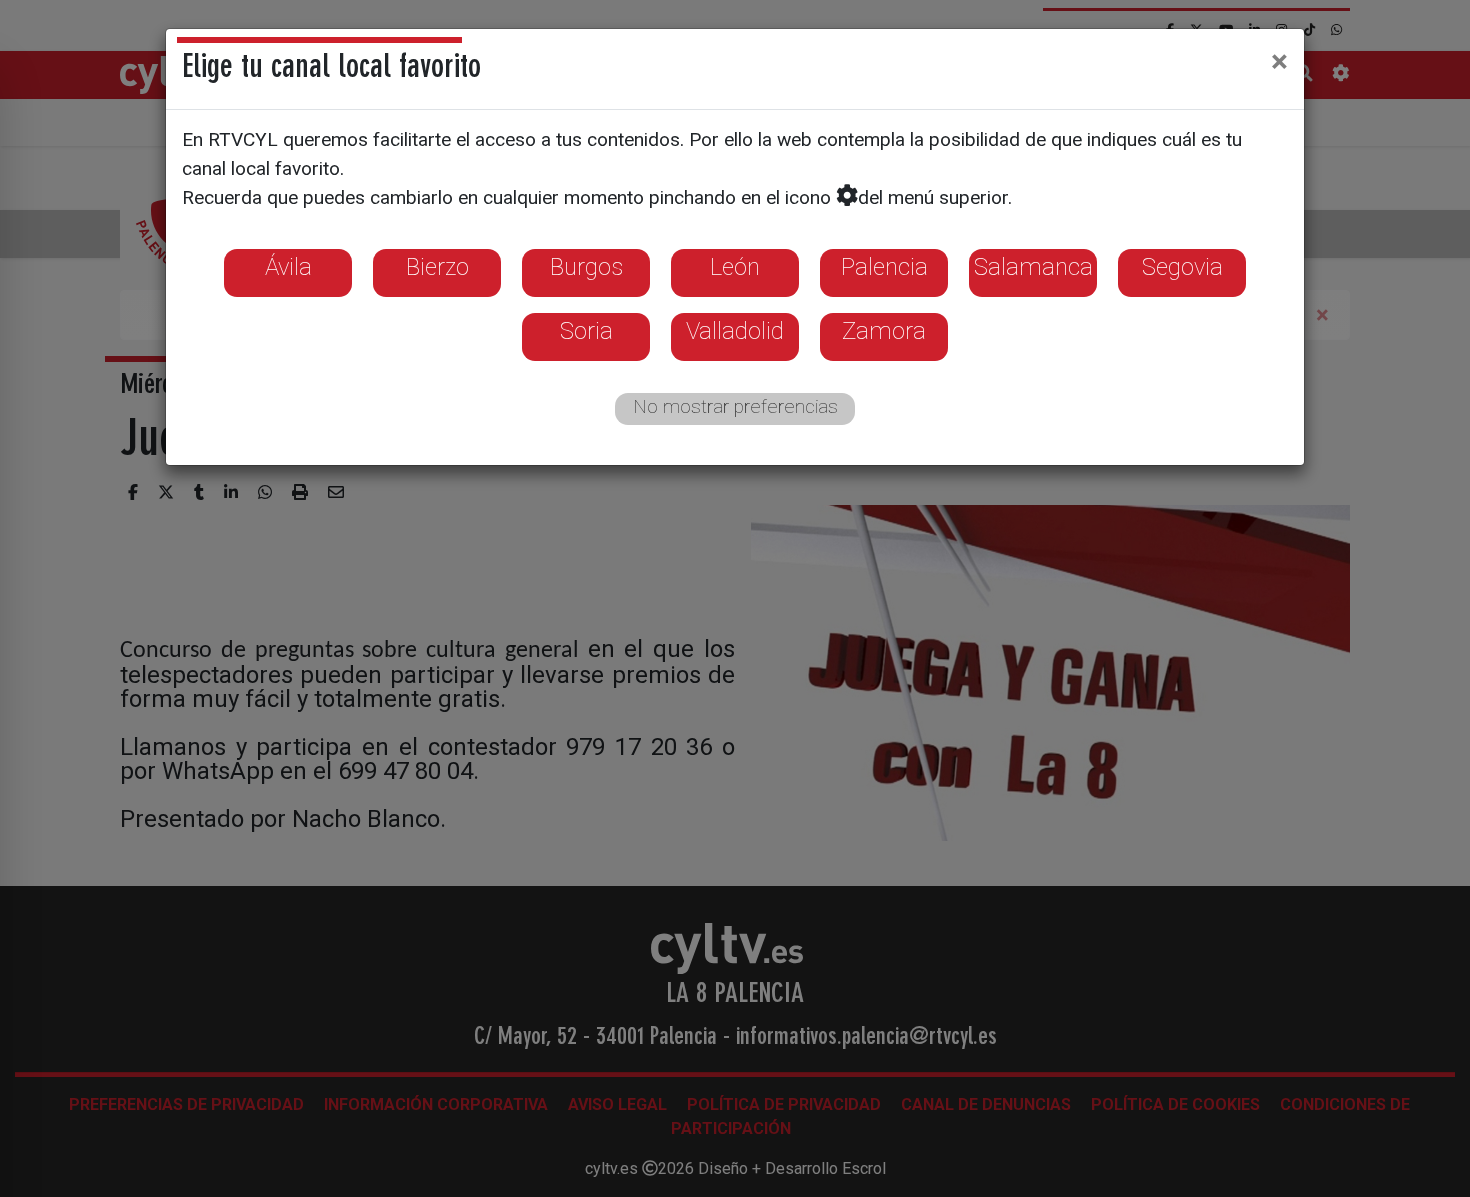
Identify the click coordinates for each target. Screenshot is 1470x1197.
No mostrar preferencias (735, 406)
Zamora (884, 331)
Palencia (884, 267)
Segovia (1182, 267)
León (735, 267)
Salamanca (1033, 267)
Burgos (586, 267)
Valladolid (735, 331)
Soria (586, 331)
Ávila (288, 267)
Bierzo (437, 267)
